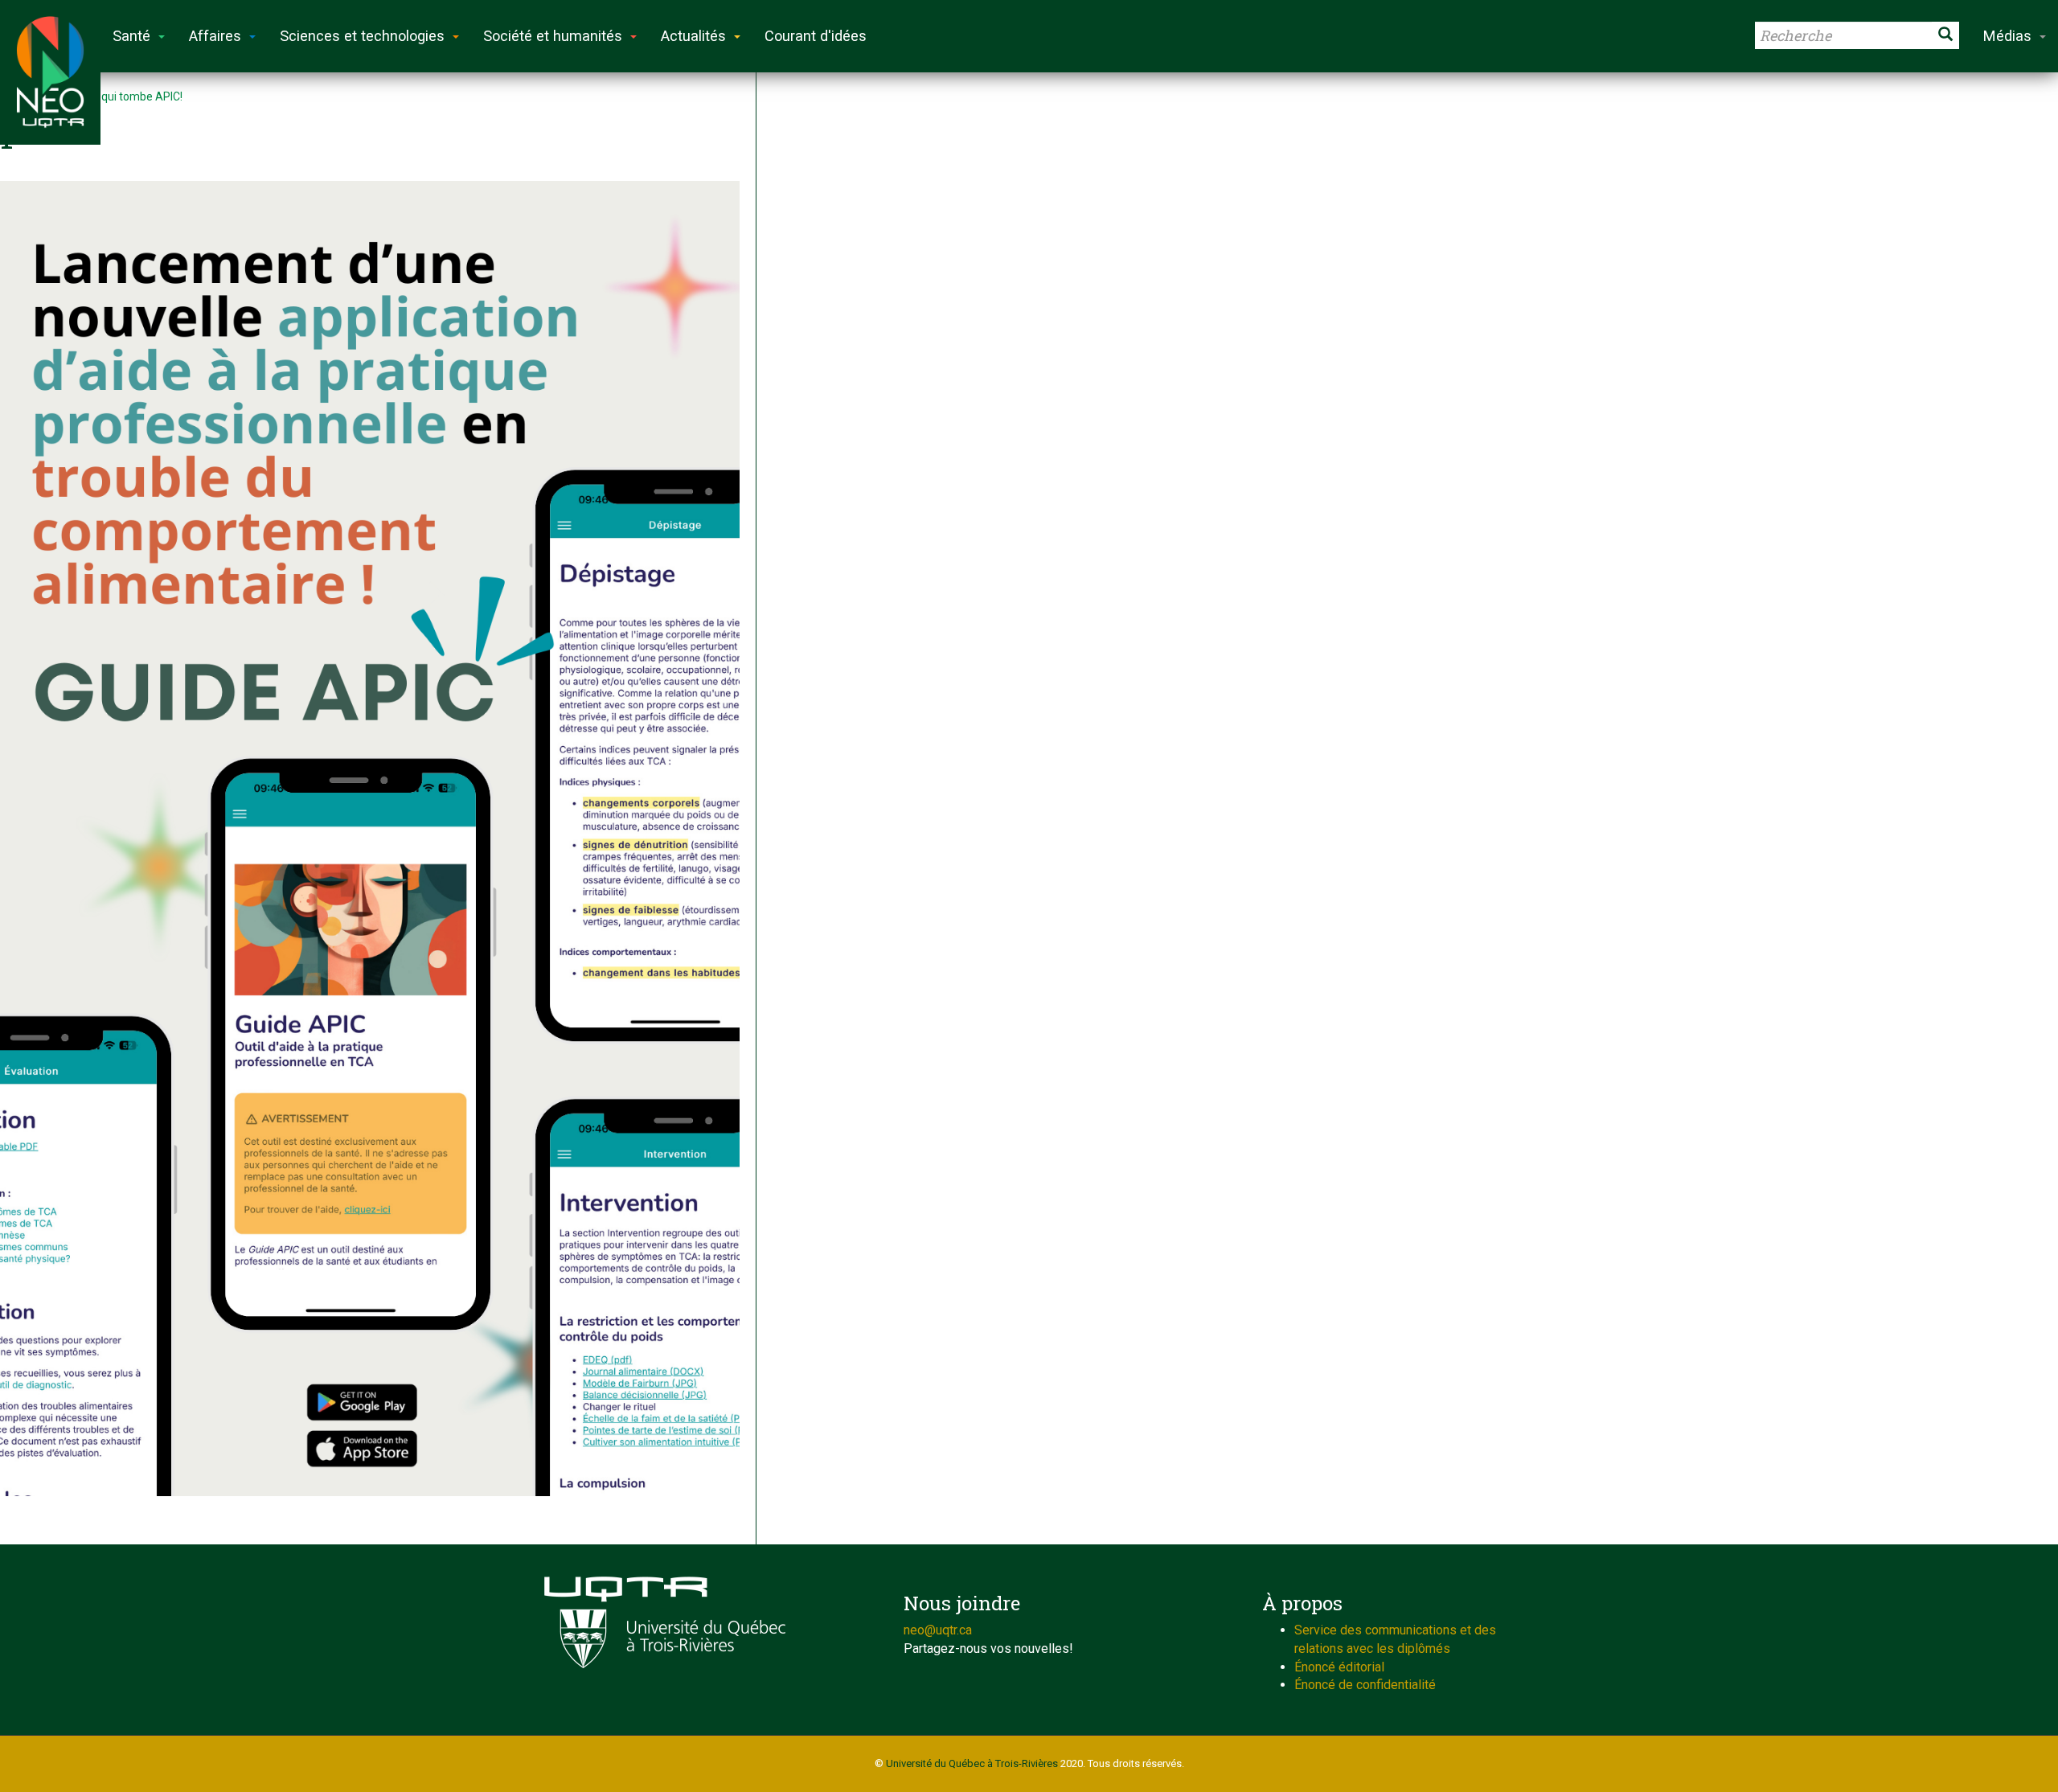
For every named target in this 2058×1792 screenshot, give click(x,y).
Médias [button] (2007, 36)
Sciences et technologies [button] (362, 36)
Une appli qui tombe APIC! (117, 96)
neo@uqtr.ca (938, 1630)
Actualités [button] (693, 36)
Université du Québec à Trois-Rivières (972, 1763)
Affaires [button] (215, 36)
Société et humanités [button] (553, 36)
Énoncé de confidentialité (1365, 1685)
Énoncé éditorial (1339, 1667)
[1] (370, 839)
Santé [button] (131, 36)
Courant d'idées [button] (816, 36)
